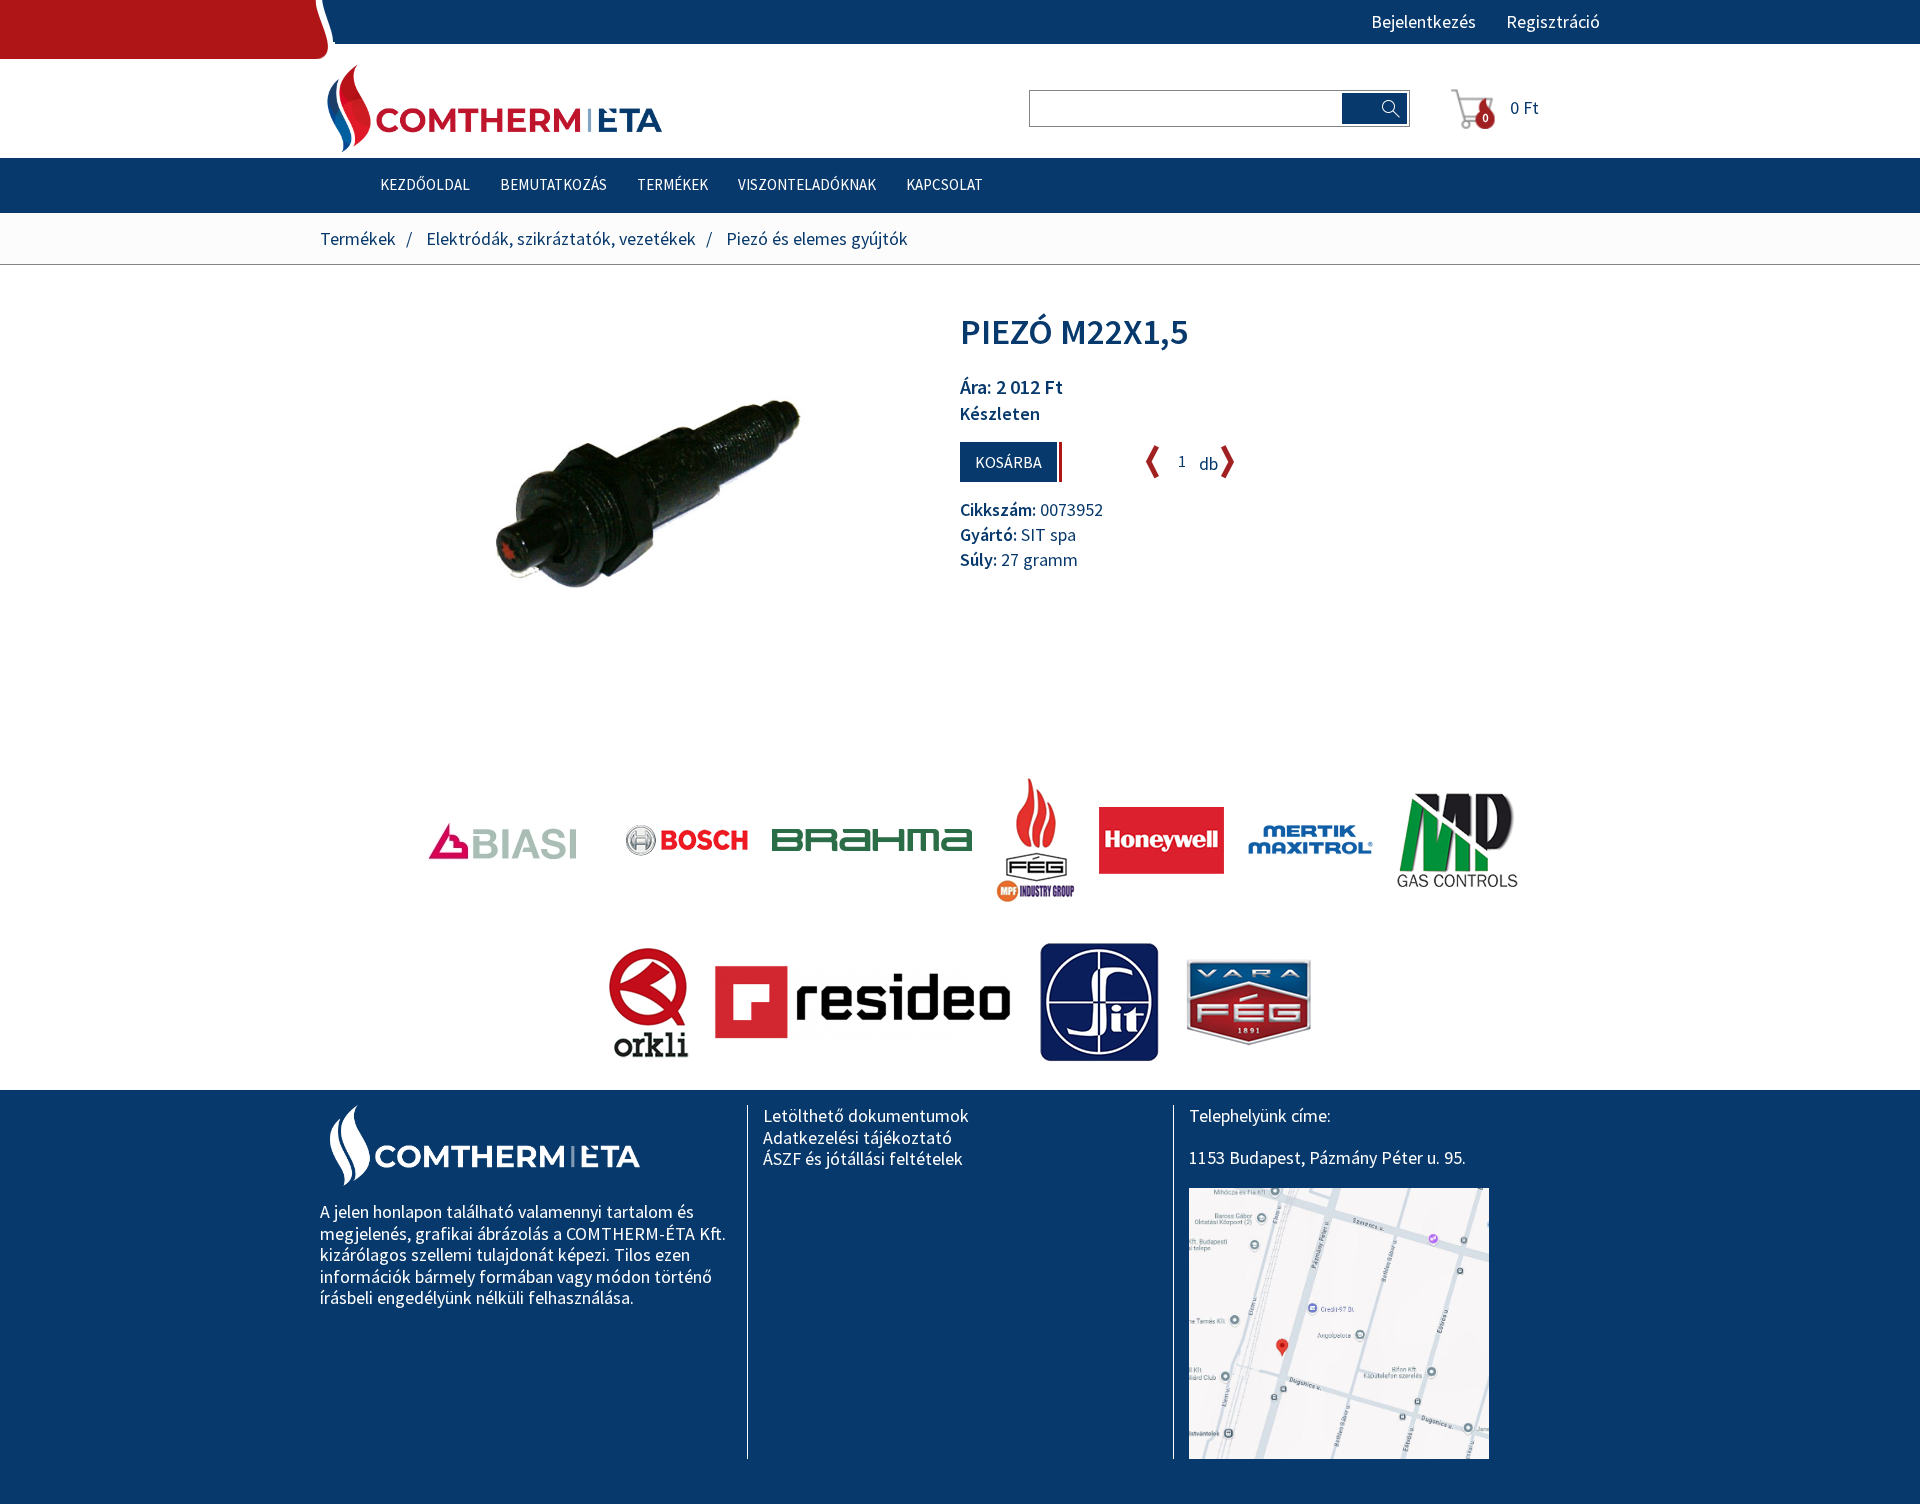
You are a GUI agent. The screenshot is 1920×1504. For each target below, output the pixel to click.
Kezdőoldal (425, 184)
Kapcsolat (944, 184)
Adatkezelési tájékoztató (857, 1137)
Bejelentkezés (1423, 22)
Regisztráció (1553, 22)
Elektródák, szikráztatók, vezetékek (561, 238)
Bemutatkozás (553, 184)
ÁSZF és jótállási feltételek (863, 1158)
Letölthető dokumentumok (866, 1115)
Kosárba (1008, 462)
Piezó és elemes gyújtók (817, 238)
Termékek (672, 184)
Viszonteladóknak (807, 184)
